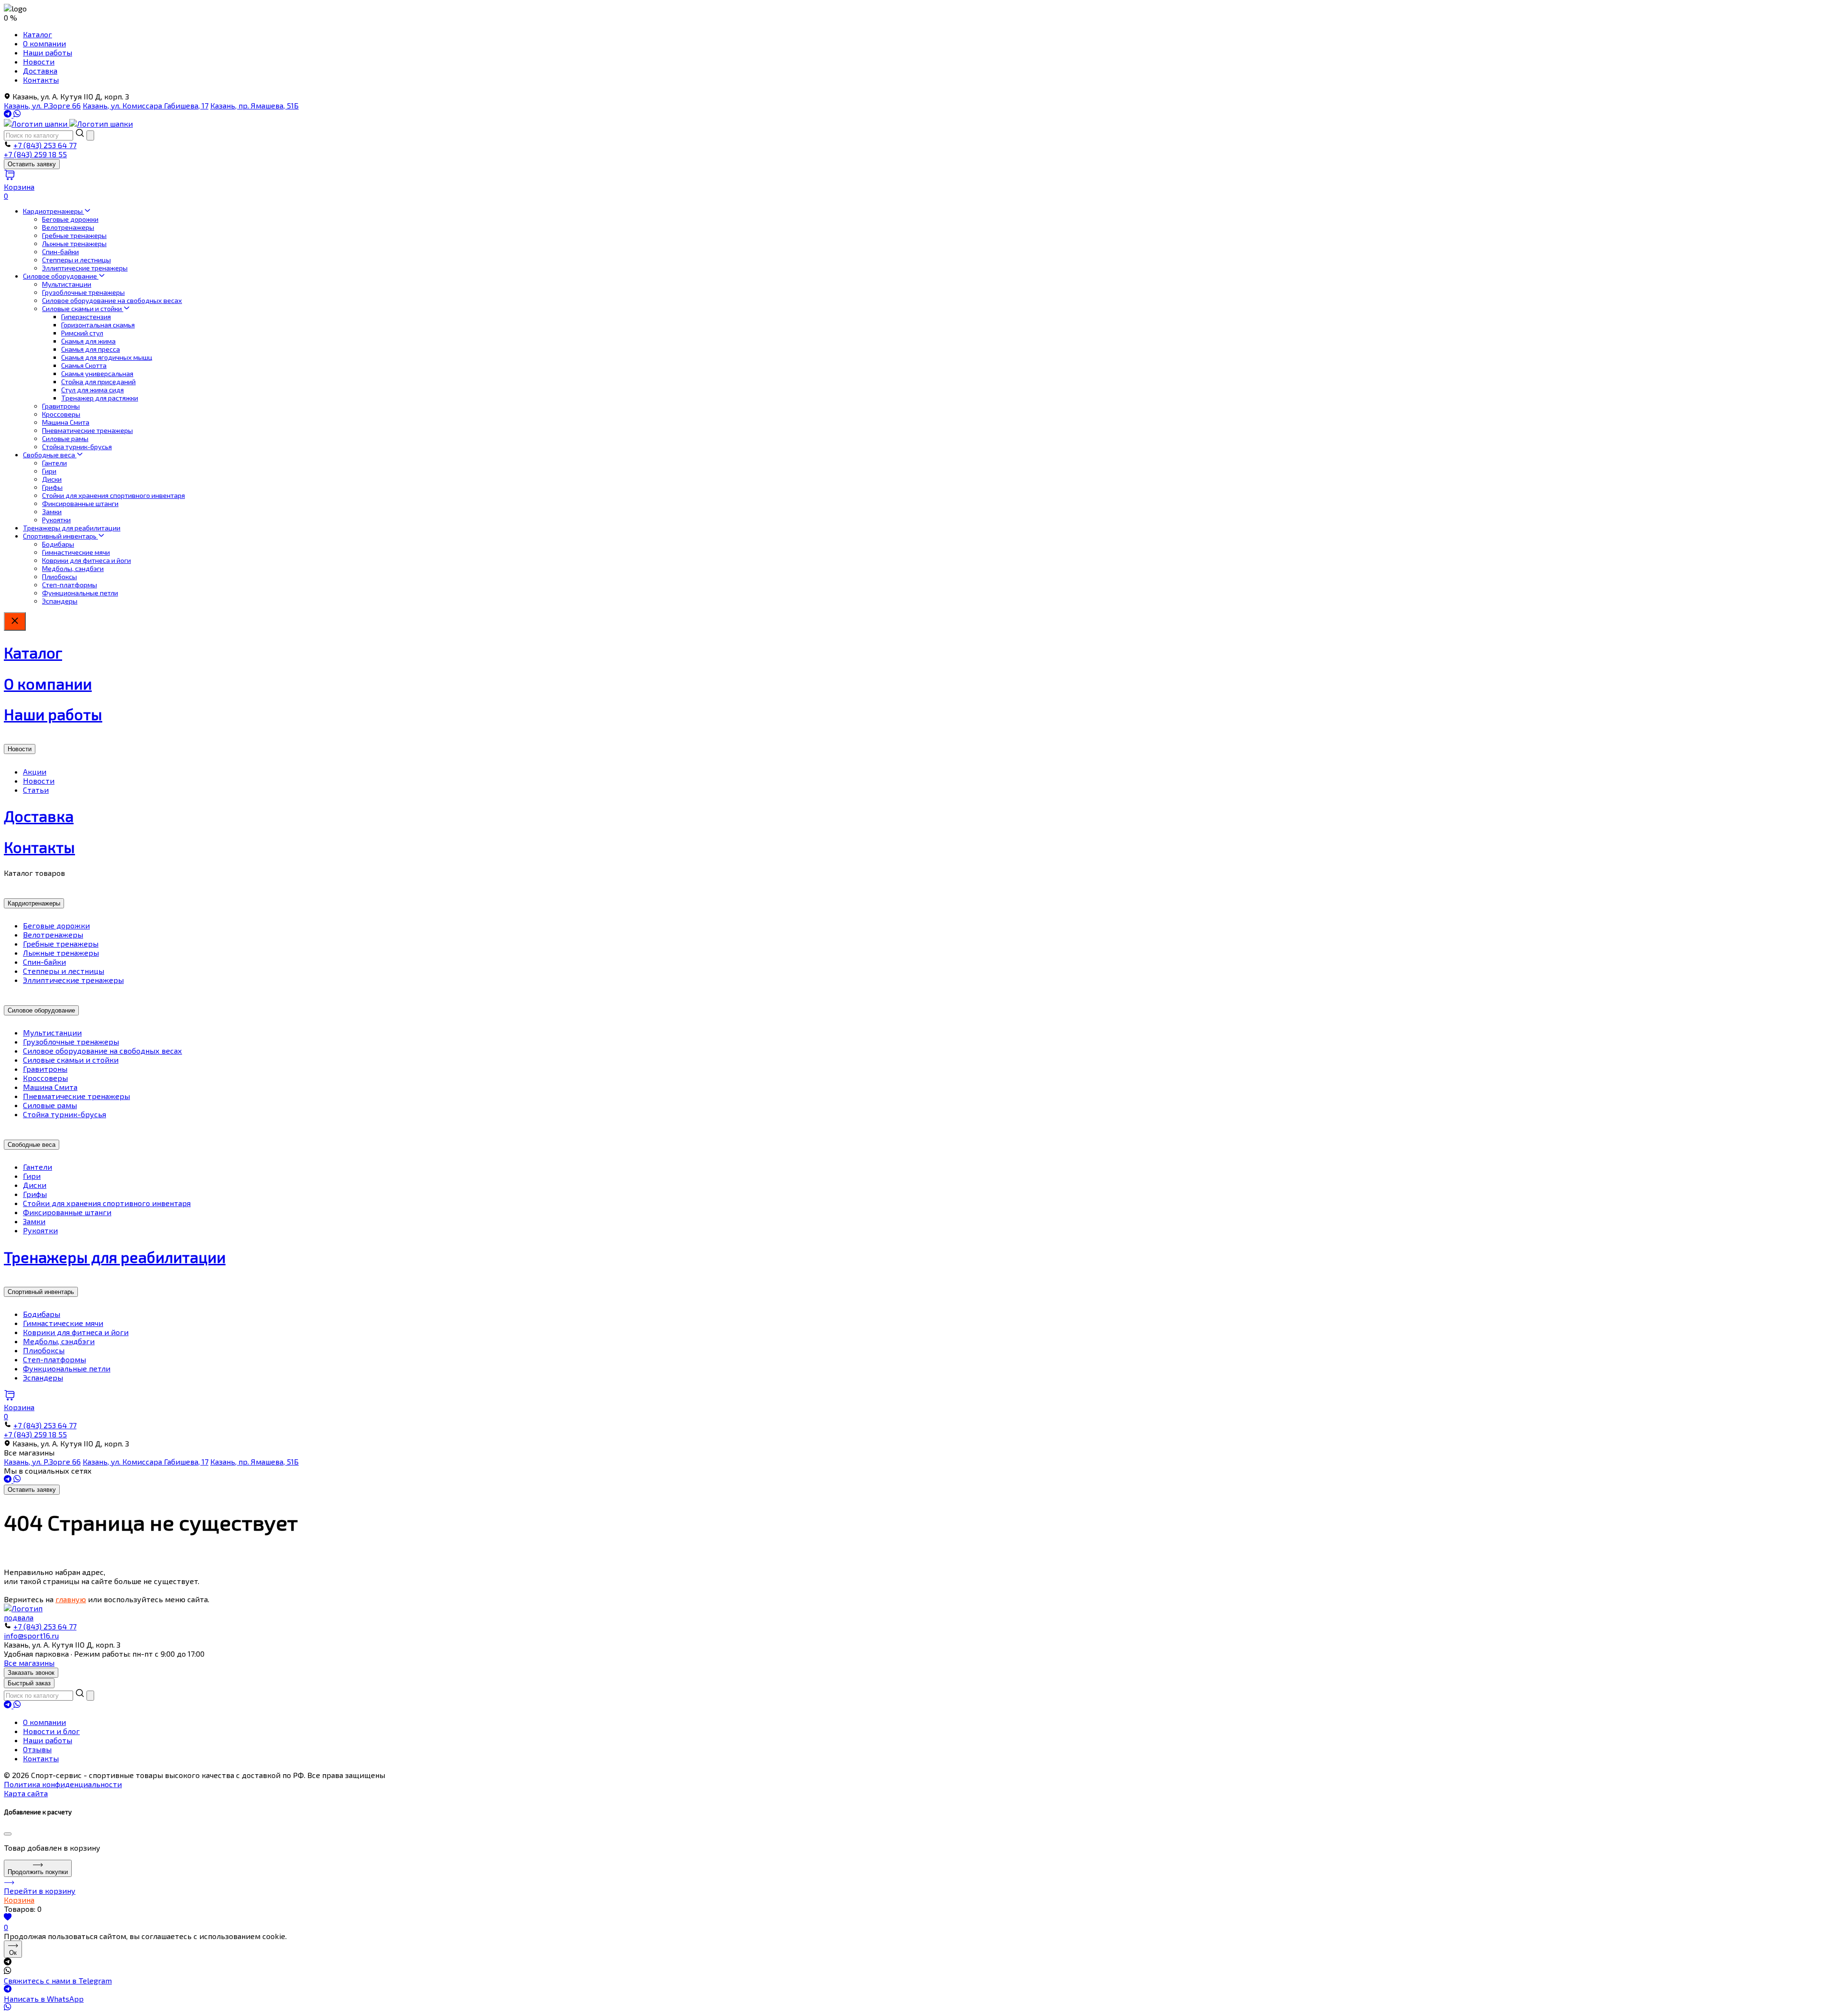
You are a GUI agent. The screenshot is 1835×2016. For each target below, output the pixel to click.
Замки (52, 512)
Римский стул (82, 333)
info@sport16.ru (31, 1635)
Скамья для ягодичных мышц (107, 357)
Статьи (36, 790)
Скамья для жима (88, 341)
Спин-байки (60, 252)
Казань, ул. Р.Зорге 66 (42, 105)
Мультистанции (67, 284)
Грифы (52, 487)
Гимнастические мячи (76, 552)
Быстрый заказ (29, 1683)
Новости (39, 61)
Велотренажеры (68, 227)
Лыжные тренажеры (74, 243)
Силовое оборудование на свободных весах (112, 300)
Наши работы (48, 52)
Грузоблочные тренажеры (83, 292)
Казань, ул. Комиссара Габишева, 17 (146, 105)
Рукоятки (56, 520)
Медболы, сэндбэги (73, 568)
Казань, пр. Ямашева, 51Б (254, 105)
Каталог (38, 34)
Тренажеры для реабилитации (72, 528)
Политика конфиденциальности (63, 1784)
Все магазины (29, 1663)
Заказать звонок (31, 1673)
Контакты (41, 80)
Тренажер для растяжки (100, 398)
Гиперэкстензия (86, 317)
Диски (52, 479)
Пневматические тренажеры (87, 430)
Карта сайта (26, 1793)
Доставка (40, 70)
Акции (35, 771)
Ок (13, 1953)
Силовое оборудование (61, 276)
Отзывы (37, 1749)
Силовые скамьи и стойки (83, 308)
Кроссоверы (61, 414)
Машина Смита (66, 422)
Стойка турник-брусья (77, 447)
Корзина (19, 1900)
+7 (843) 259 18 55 (35, 154)
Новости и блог (51, 1731)
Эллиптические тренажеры (85, 268)
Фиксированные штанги (80, 503)
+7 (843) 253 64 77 (45, 145)
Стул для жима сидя (92, 390)
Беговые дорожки (70, 219)
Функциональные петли (80, 593)
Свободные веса (50, 455)
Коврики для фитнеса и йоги (86, 560)
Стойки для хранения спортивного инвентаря (113, 495)
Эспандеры (60, 601)
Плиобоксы (59, 577)
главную (71, 1599)
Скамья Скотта (84, 365)
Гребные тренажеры (74, 235)
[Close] (8, 1834)
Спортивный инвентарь (60, 536)
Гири (49, 471)
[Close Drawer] (15, 621)
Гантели (54, 463)
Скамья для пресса (91, 349)
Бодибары (58, 544)
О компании (44, 43)
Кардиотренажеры (54, 211)
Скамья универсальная (97, 373)
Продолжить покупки (38, 1872)
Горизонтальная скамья (98, 325)
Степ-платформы (70, 585)
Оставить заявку (32, 164)
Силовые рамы (65, 438)
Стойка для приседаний (98, 382)
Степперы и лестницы (76, 260)
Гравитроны (61, 406)
